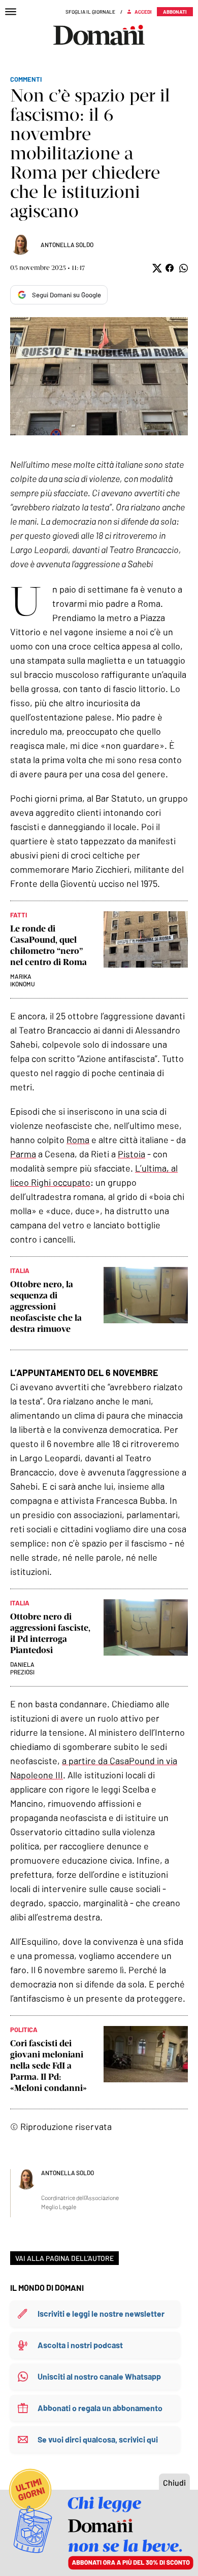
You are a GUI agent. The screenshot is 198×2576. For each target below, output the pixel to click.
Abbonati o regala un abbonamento (100, 2408)
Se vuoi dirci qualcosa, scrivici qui (98, 2439)
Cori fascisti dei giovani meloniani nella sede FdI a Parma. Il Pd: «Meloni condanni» (48, 2066)
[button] (156, 268)
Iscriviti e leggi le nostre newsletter (101, 2313)
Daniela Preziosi (22, 1668)
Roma (78, 1140)
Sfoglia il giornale (90, 12)
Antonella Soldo (67, 245)
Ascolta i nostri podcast (80, 2345)
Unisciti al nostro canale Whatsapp (99, 2376)
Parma (23, 1154)
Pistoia (131, 1154)
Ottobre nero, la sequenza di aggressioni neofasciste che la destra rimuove (46, 1307)
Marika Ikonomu (23, 980)
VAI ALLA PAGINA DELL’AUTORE (64, 2258)
